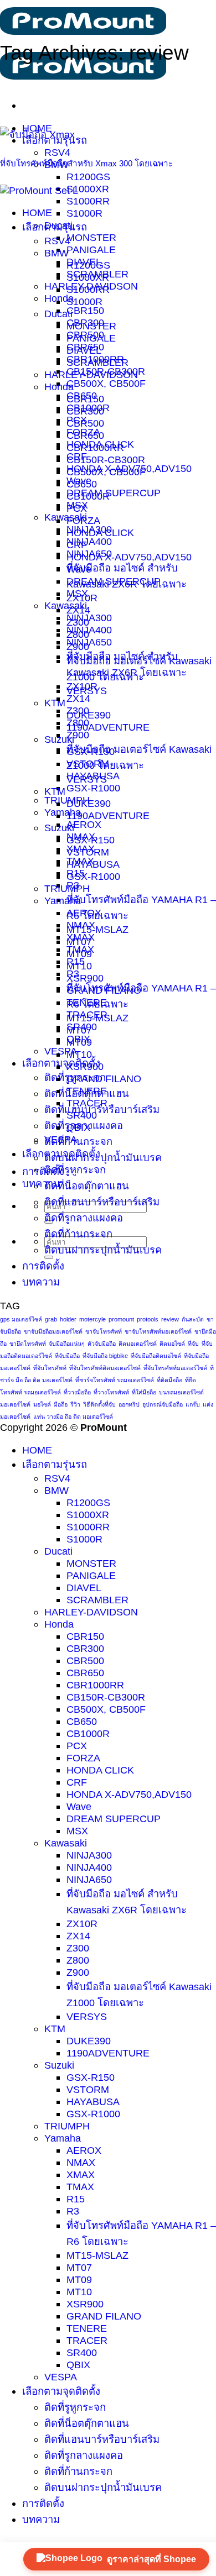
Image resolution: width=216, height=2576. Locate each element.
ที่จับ (193, 1344)
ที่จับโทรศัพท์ (50, 1368)
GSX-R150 (91, 840)
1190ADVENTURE (108, 727)
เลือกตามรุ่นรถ (55, 227)
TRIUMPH (67, 888)
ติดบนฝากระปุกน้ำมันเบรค (103, 1158)
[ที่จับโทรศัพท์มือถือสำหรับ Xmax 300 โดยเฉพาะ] (37, 135)
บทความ (41, 1184)
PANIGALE (91, 250)
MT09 (79, 1042)
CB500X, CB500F (106, 383)
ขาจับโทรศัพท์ (104, 1331)
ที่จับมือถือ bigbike (105, 1356)
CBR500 (85, 423)
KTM (55, 703)
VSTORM (88, 852)
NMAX (81, 925)
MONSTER (91, 237)
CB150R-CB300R (106, 460)
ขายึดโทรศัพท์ (28, 1344)
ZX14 (78, 698)
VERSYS (87, 779)
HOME (37, 213)
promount (121, 1319)
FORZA (83, 520)
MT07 (79, 1030)
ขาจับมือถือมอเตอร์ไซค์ (53, 1331)
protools (148, 1319)
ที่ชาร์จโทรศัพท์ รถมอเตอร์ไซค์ (115, 1380)
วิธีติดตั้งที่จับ (99, 1404)
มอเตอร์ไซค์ (15, 1404)
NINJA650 (89, 642)
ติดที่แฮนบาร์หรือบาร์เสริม (102, 1109)
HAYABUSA (93, 864)
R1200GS (88, 177)
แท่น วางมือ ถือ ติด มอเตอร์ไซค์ (73, 1416)
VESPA (61, 1051)
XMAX (81, 937)
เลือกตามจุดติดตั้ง (61, 1063)
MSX (77, 593)
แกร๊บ (193, 1404)
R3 (73, 974)
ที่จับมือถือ (67, 1356)
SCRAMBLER (97, 362)
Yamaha (63, 812)
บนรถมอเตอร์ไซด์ (181, 1392)
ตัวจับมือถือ (102, 1344)
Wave (79, 569)
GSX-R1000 (93, 788)
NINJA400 (89, 541)
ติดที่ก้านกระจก (78, 1142)
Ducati (58, 314)
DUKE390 (89, 803)
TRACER (87, 1103)
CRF (77, 545)
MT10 (79, 1054)
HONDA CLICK (100, 532)
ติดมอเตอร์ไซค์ (138, 1344)
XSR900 (85, 978)
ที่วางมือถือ (77, 1392)
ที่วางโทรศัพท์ (111, 1392)
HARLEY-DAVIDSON (91, 374)
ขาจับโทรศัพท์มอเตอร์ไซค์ (158, 1331)
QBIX (78, 1127)
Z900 (78, 735)
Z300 (78, 710)
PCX (77, 508)
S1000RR (88, 201)
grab (51, 1319)
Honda (59, 387)
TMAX (80, 949)
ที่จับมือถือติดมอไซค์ (156, 1356)
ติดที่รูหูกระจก (75, 1170)
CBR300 (85, 411)
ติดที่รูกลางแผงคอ (84, 1218)
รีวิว (75, 1404)
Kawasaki (66, 517)
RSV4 (57, 152)
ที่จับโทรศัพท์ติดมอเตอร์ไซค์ (105, 1368)
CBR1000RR (95, 447)
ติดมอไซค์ (172, 1344)
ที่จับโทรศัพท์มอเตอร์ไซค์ (175, 1368)
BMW (56, 253)
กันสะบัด (193, 1319)
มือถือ (61, 1404)
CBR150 (85, 310)
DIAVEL (84, 350)
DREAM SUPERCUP (114, 493)
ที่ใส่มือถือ (144, 1392)
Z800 (78, 723)
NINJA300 (89, 618)
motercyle (92, 1319)
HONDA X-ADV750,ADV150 (129, 557)
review (170, 1319)
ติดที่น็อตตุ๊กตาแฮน (87, 1186)
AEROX (84, 824)
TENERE (87, 1091)
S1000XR (88, 189)
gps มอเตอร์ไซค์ (21, 1319)
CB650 (82, 484)
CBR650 (85, 435)
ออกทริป (129, 1404)
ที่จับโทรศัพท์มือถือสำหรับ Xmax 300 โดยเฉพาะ (86, 163)
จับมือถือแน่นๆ (67, 1344)
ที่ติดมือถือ (169, 1380)
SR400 (82, 1115)
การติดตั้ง (43, 1171)
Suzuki (59, 828)
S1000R (84, 213)
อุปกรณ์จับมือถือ (163, 1404)
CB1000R (88, 496)
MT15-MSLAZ (97, 929)
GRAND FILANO (104, 1079)
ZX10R (82, 686)
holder (68, 1319)
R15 (76, 961)
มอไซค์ (42, 1404)
